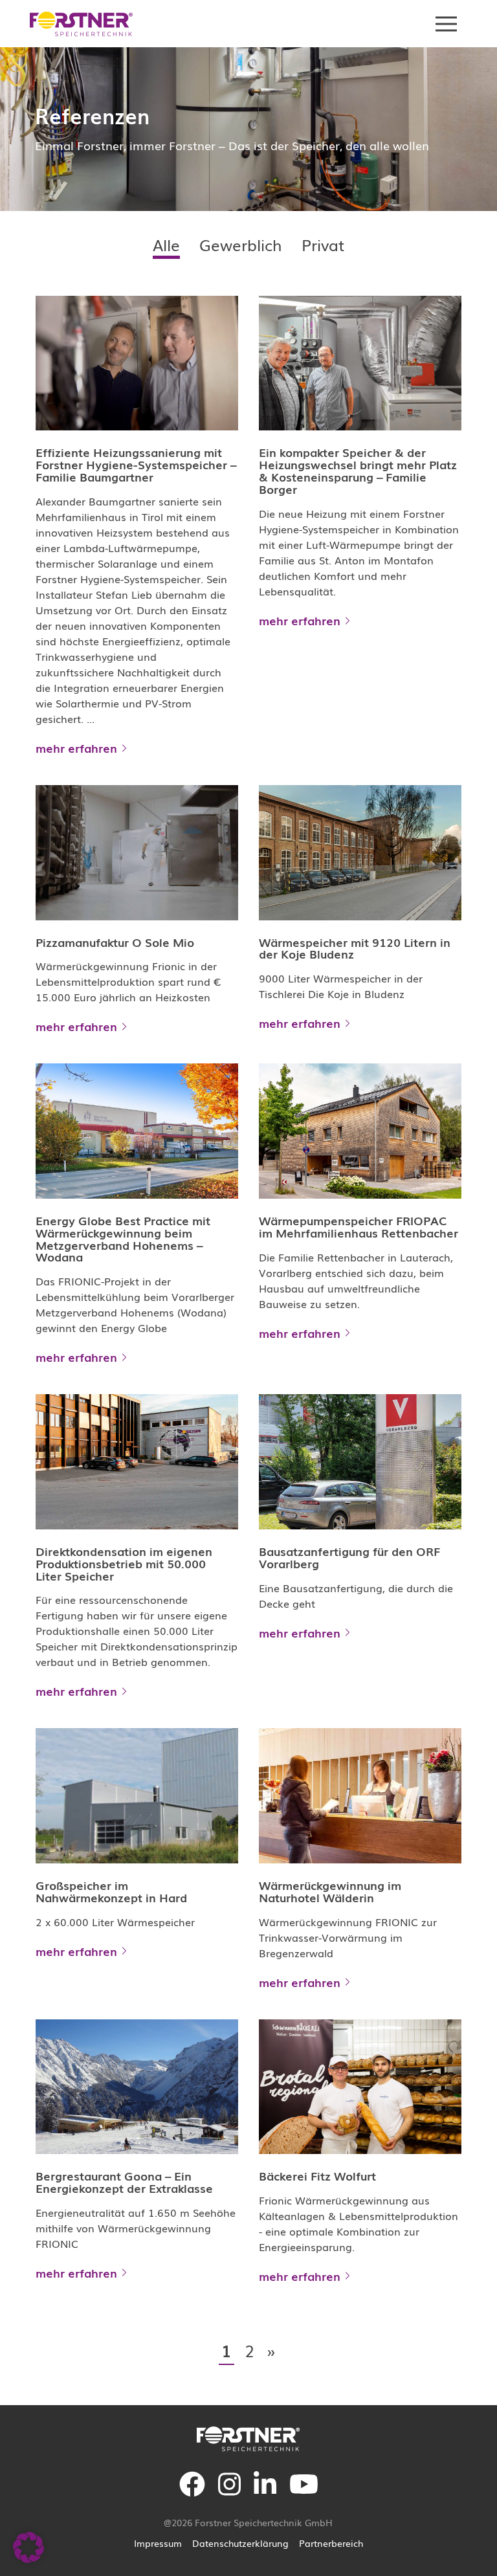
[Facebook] (192, 2492)
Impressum (158, 2543)
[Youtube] (304, 2492)
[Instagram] (229, 2492)
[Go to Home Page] (82, 24)
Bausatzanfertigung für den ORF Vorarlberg (349, 1557)
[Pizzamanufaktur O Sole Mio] (137, 852)
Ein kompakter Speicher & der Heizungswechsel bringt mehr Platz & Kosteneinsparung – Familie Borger (358, 470)
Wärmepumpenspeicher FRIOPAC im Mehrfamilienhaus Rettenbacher (359, 1226)
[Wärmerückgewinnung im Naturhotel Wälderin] (360, 1795)
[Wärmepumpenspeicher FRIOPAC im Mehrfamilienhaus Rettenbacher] (360, 1131)
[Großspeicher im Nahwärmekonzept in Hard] (137, 1795)
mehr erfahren (76, 748)
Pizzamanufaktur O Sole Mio (115, 942)
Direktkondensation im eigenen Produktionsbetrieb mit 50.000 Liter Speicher (124, 1563)
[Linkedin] (265, 2492)
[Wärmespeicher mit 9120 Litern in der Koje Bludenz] (360, 852)
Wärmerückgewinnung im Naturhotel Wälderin (330, 1891)
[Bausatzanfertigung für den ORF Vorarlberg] (360, 1461)
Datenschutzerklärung (240, 2543)
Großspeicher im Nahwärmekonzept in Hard (111, 1891)
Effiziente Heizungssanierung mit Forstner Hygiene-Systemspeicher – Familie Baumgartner (136, 464)
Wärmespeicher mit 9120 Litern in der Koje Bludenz (355, 948)
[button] (28, 2548)
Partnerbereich (331, 2543)
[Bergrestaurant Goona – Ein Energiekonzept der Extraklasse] (137, 2087)
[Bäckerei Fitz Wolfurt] (360, 2087)
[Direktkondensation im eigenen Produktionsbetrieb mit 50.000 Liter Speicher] (137, 1461)
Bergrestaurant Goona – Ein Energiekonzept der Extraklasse (124, 2182)
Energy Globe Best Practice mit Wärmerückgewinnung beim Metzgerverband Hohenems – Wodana (123, 1238)
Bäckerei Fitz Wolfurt (317, 2175)
